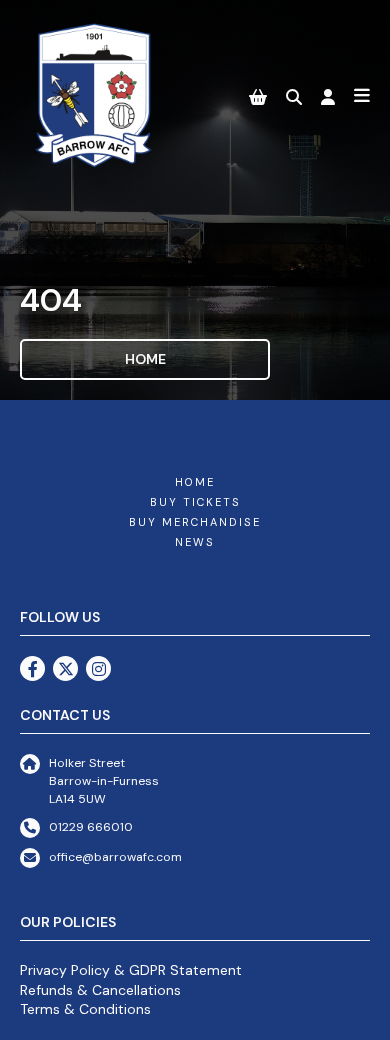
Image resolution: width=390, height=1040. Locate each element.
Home (145, 359)
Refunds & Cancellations (100, 990)
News (195, 542)
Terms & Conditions (85, 1009)
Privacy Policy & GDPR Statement (131, 970)
